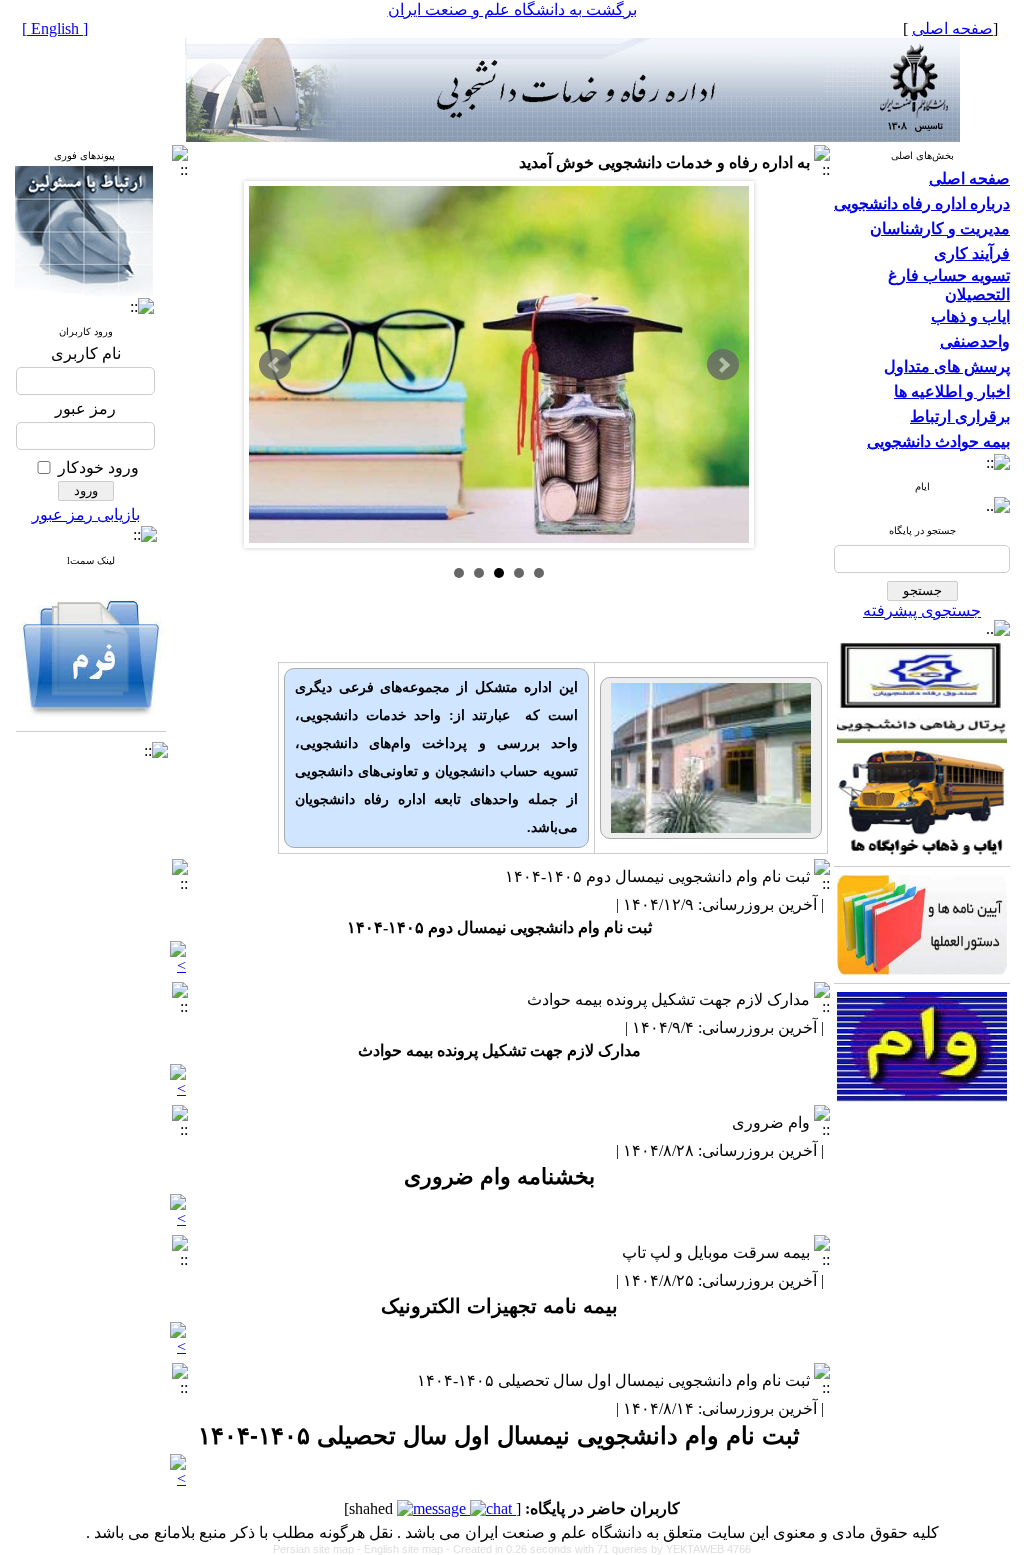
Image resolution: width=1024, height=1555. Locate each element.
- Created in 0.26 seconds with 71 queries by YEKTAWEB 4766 (598, 1549)
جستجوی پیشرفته (922, 610)
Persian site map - (318, 1549)
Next (723, 365)
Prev (275, 365)
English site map (405, 1549)
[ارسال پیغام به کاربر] (433, 1508)
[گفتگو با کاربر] (493, 1508)
